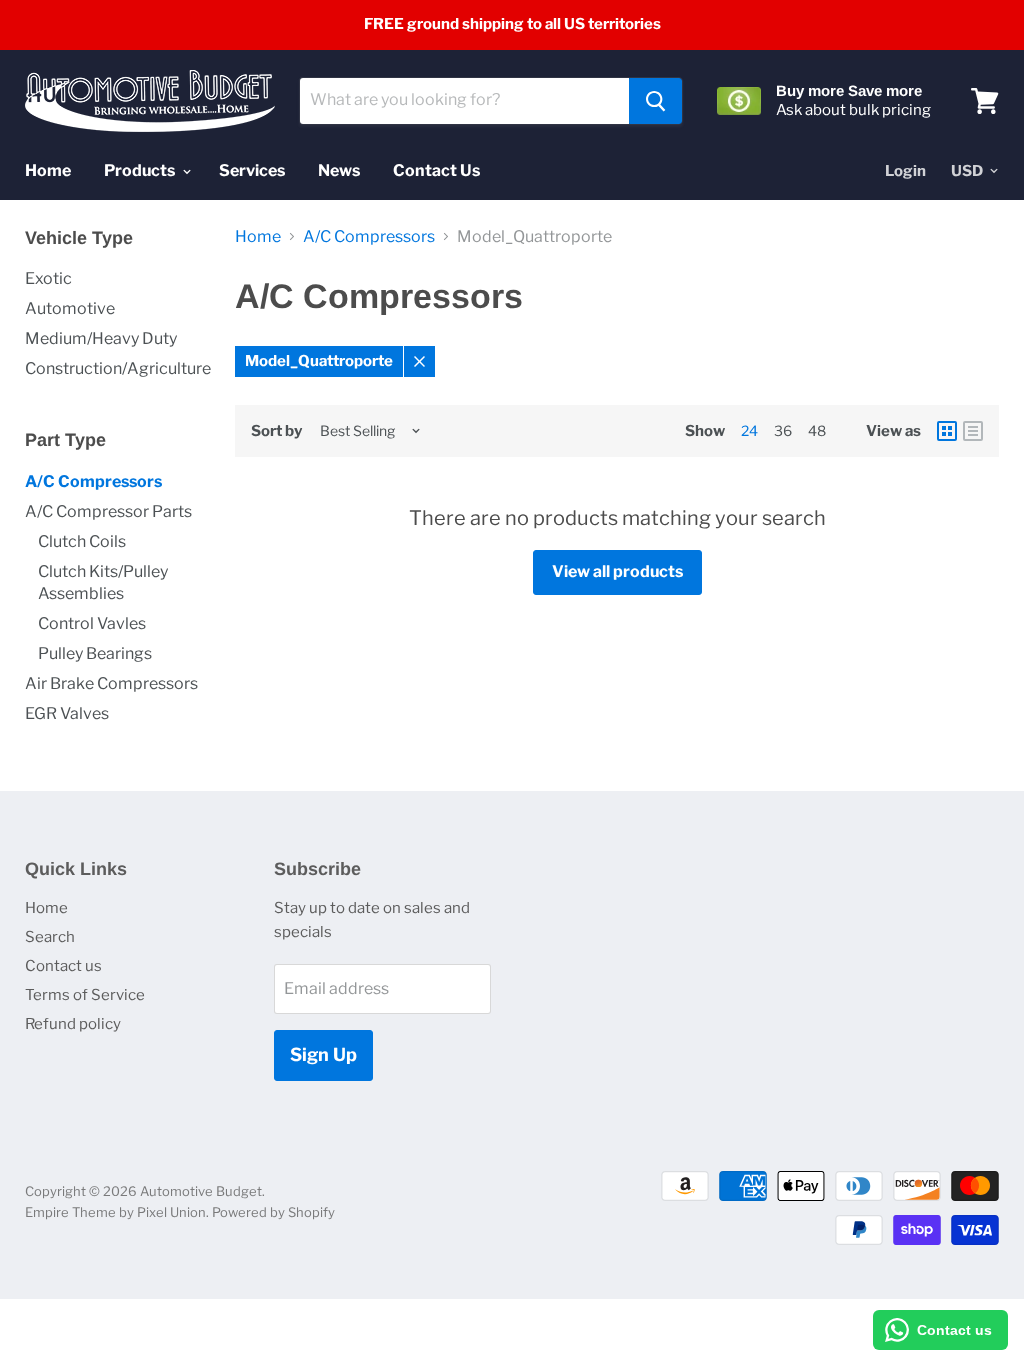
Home (48, 170)
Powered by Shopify (273, 1212)
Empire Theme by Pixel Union (115, 1212)
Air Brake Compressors (111, 683)
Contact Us (436, 170)
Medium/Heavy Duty (101, 338)
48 (817, 430)
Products (141, 170)
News (339, 170)
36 (783, 430)
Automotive (70, 308)
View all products (617, 571)
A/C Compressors (93, 481)
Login (905, 171)
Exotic (48, 278)
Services (252, 170)
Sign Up (323, 1054)
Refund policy (73, 1024)
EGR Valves (67, 713)
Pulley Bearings (95, 653)
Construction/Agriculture (118, 368)
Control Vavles (92, 623)
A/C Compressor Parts (108, 511)
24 (749, 430)
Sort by (276, 431)
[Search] (655, 101)
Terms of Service (85, 995)
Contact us (63, 966)
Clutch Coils (82, 541)
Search (50, 937)
